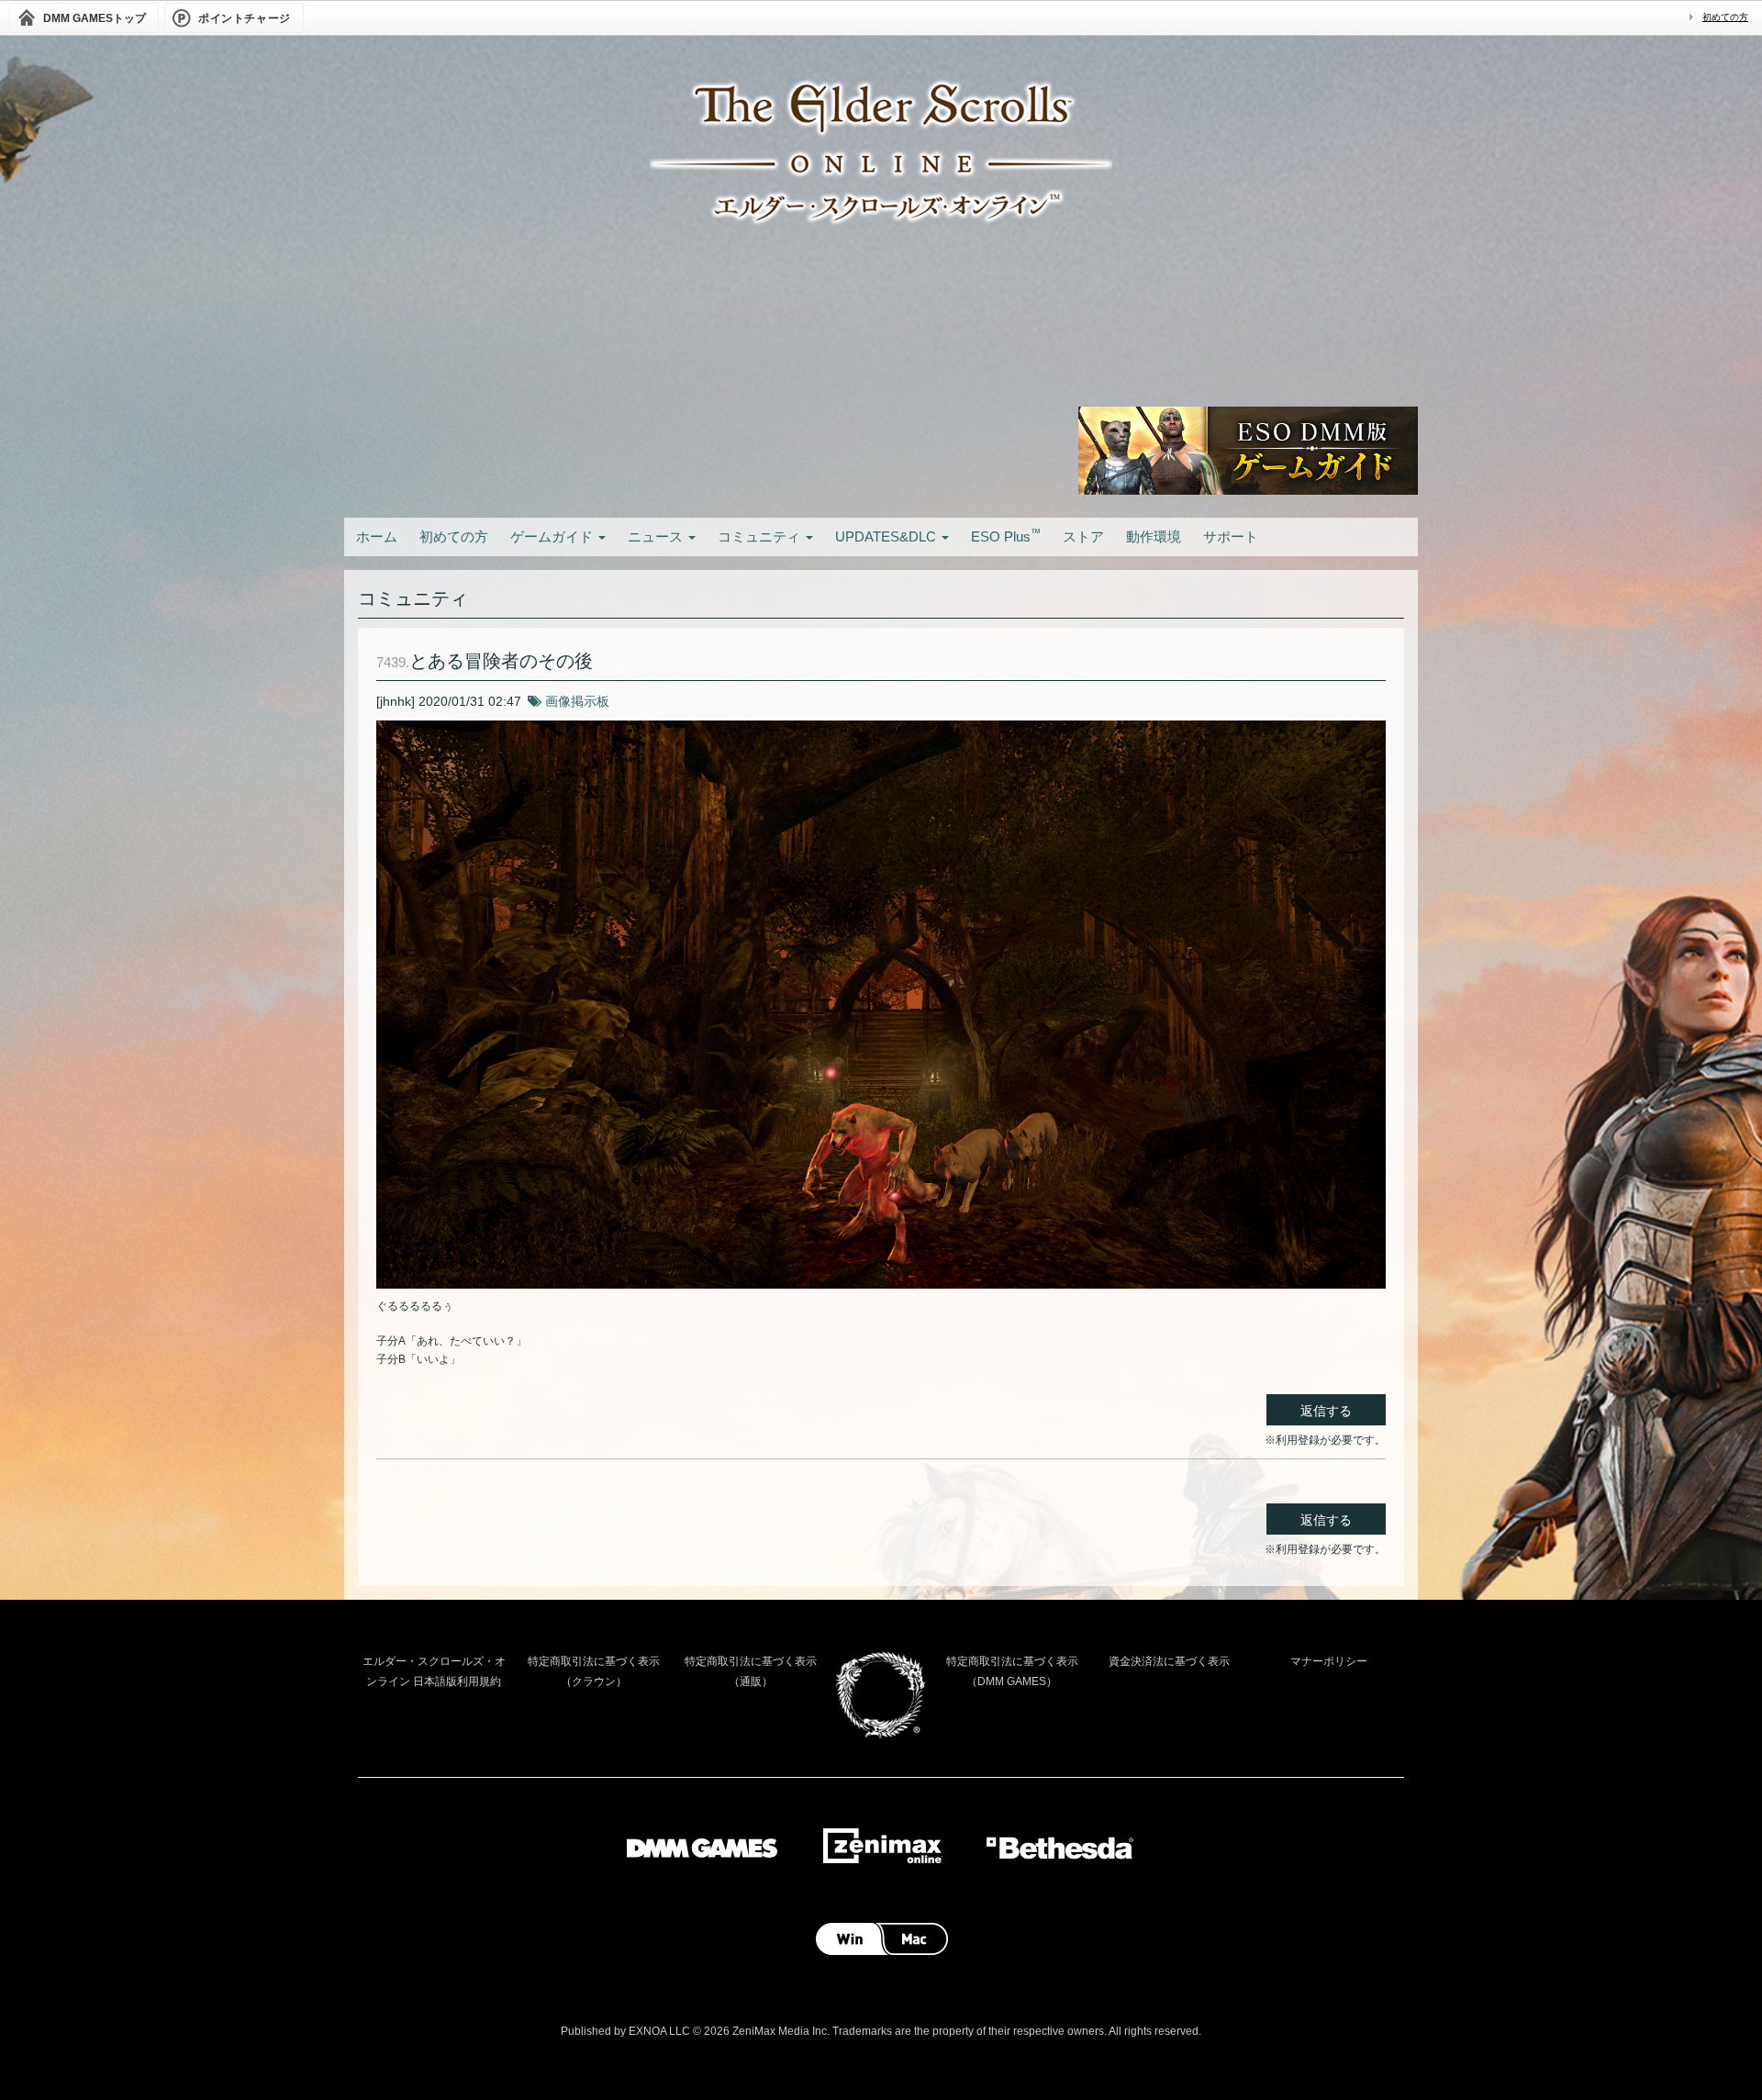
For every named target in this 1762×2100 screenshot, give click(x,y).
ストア (1083, 536)
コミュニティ (761, 536)
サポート (1231, 536)
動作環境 (1154, 536)
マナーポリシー (1329, 1661)
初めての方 (1725, 17)
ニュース (657, 536)
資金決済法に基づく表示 (1169, 1661)
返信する (1326, 1411)
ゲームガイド (553, 536)
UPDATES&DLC (887, 536)
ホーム (377, 536)
